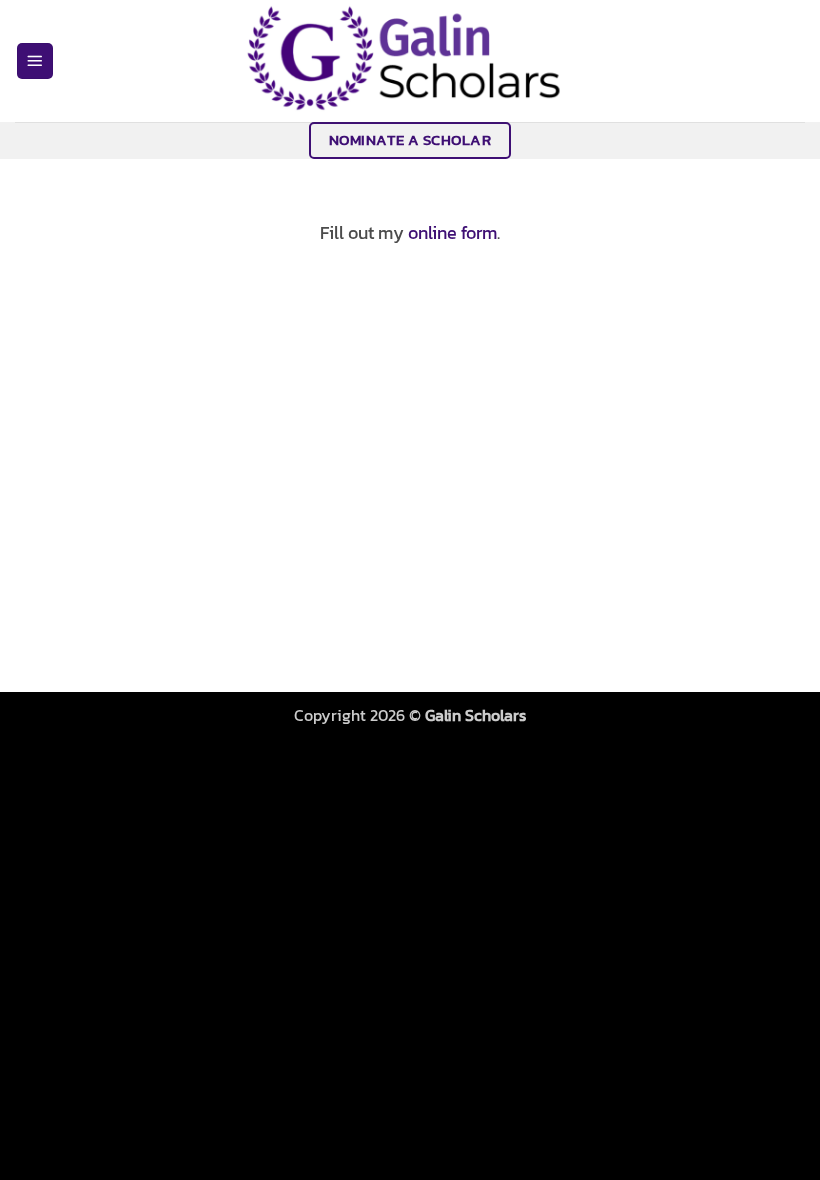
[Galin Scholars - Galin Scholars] (410, 61)
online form (452, 232)
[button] (35, 61)
